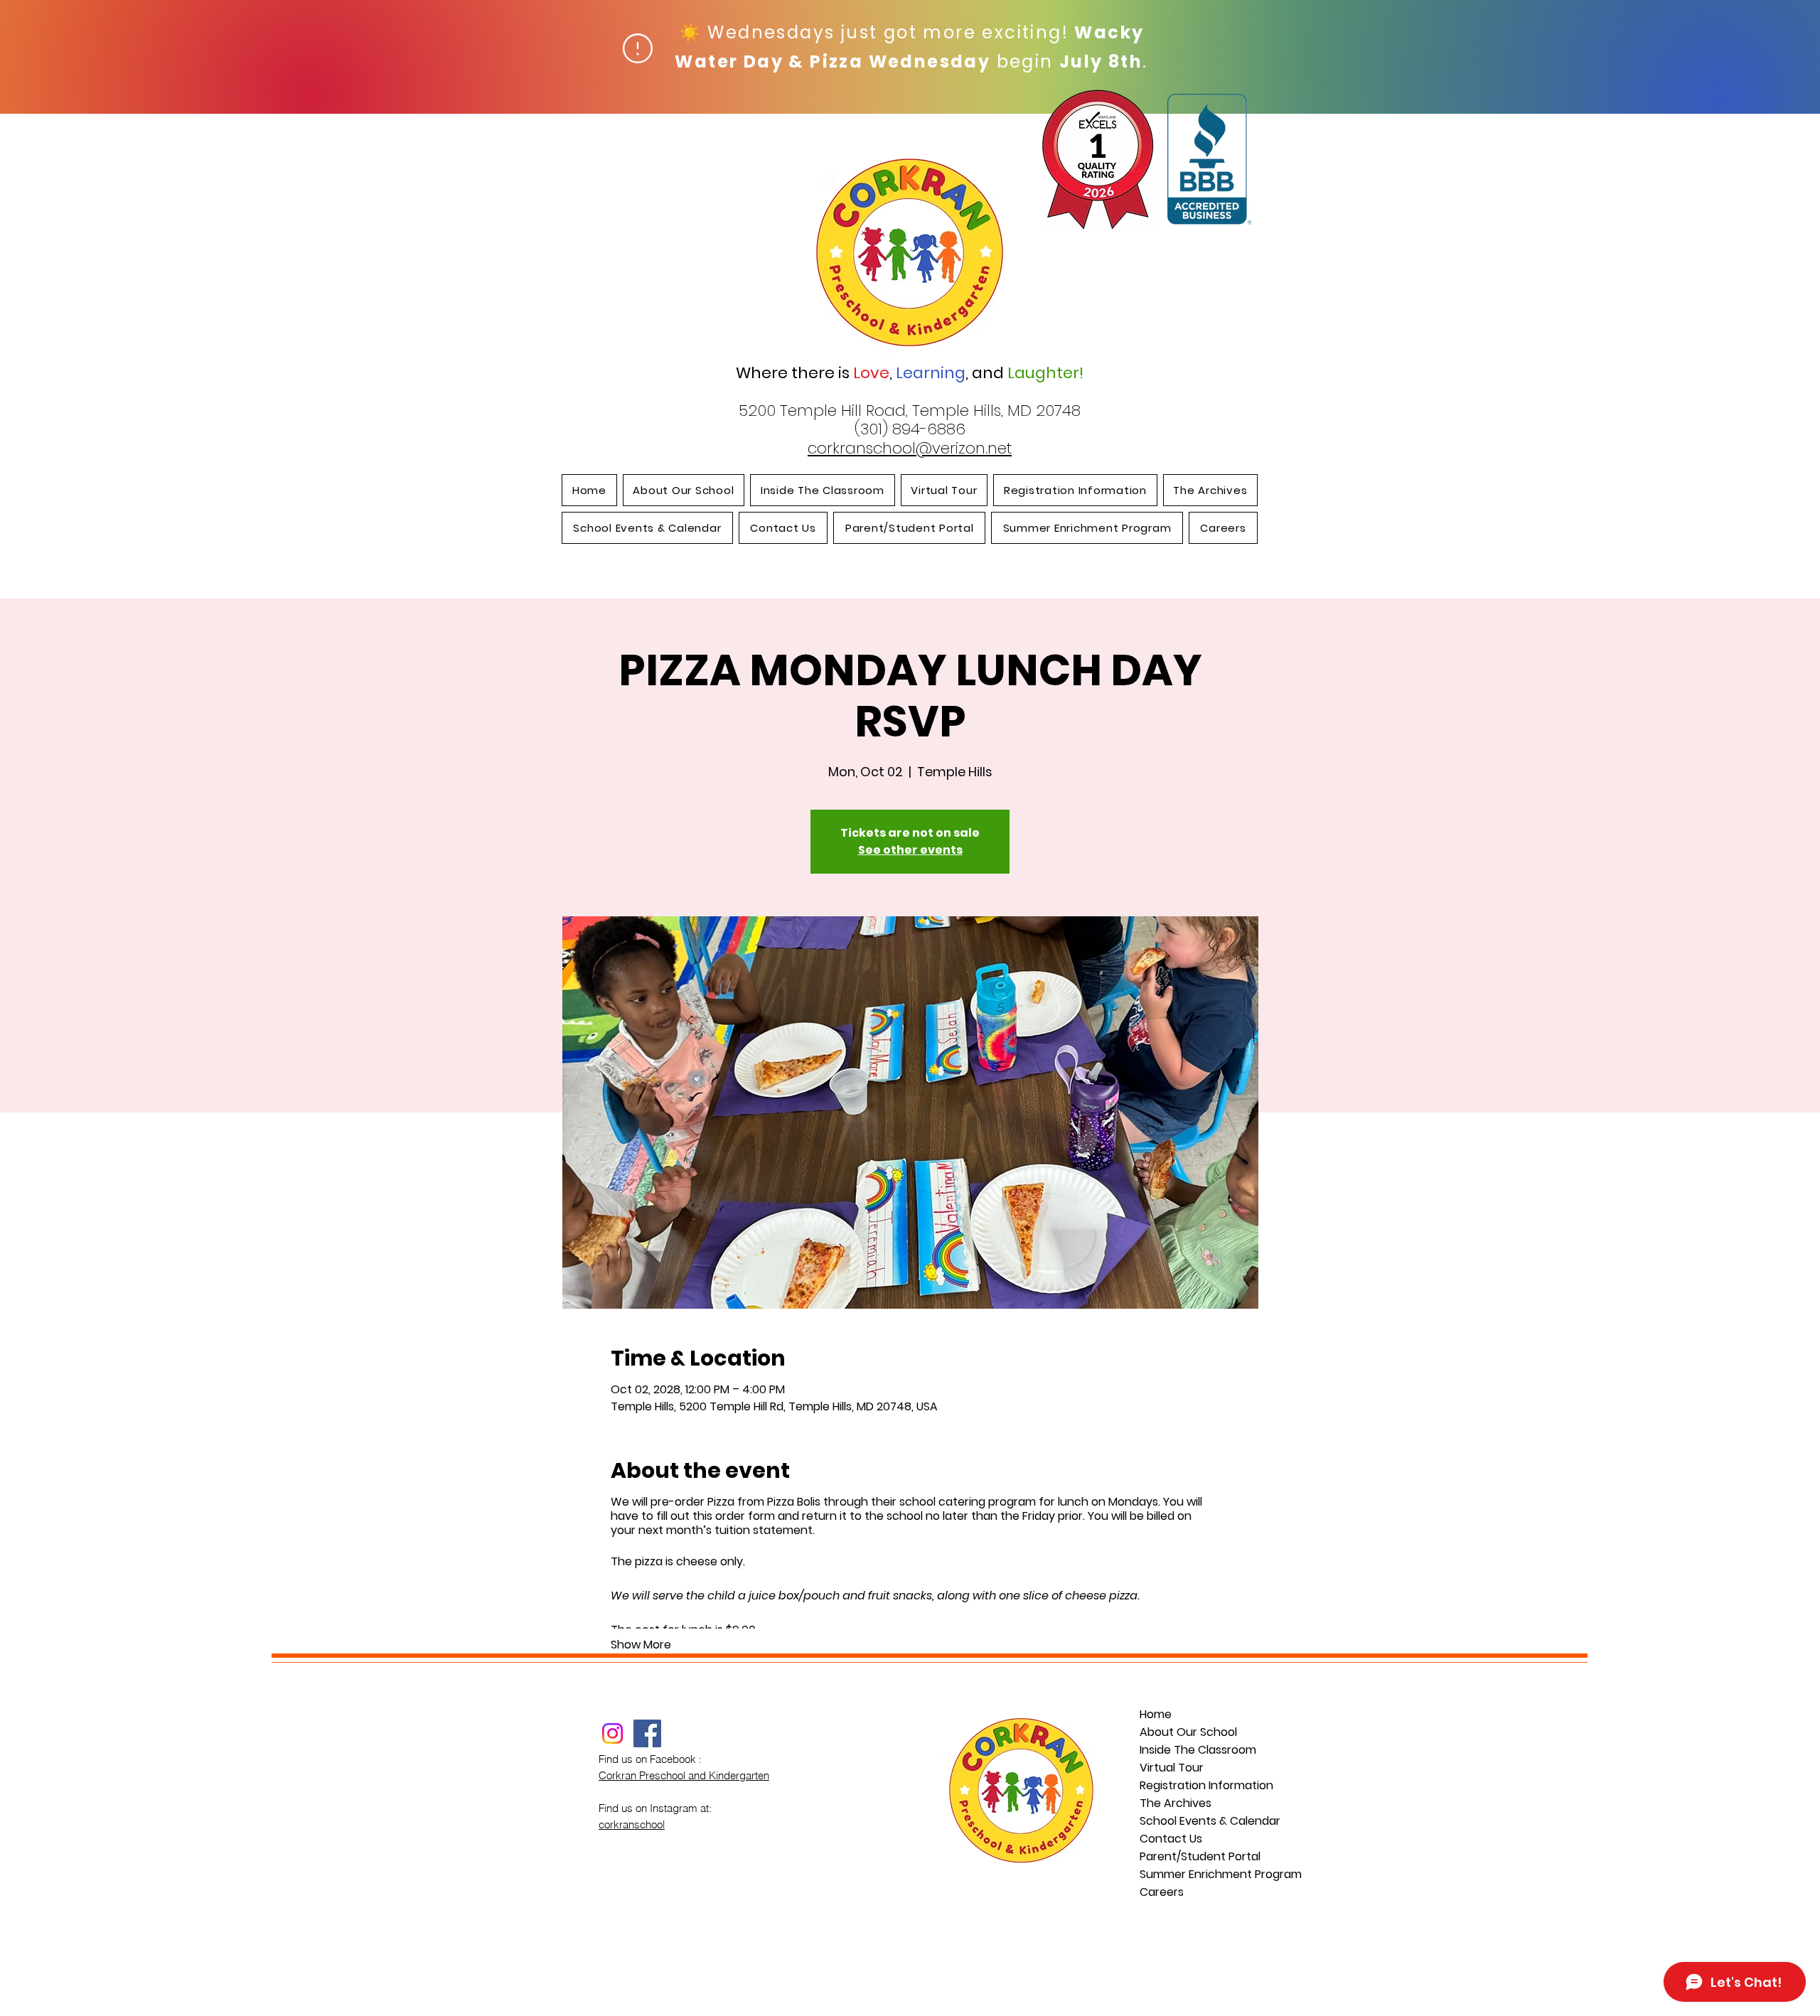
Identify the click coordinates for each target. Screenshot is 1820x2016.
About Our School (1188, 1732)
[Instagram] (612, 1733)
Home (1156, 1714)
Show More (641, 1645)
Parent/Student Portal (1200, 1856)
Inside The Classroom (1198, 1750)
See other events (910, 850)
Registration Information (1202, 1785)
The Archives (1176, 1803)
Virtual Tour (1172, 1768)
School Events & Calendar (1202, 1821)
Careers (1162, 1892)
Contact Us (1171, 1839)
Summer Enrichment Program (1202, 1874)
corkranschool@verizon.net (910, 448)
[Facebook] (647, 1733)
